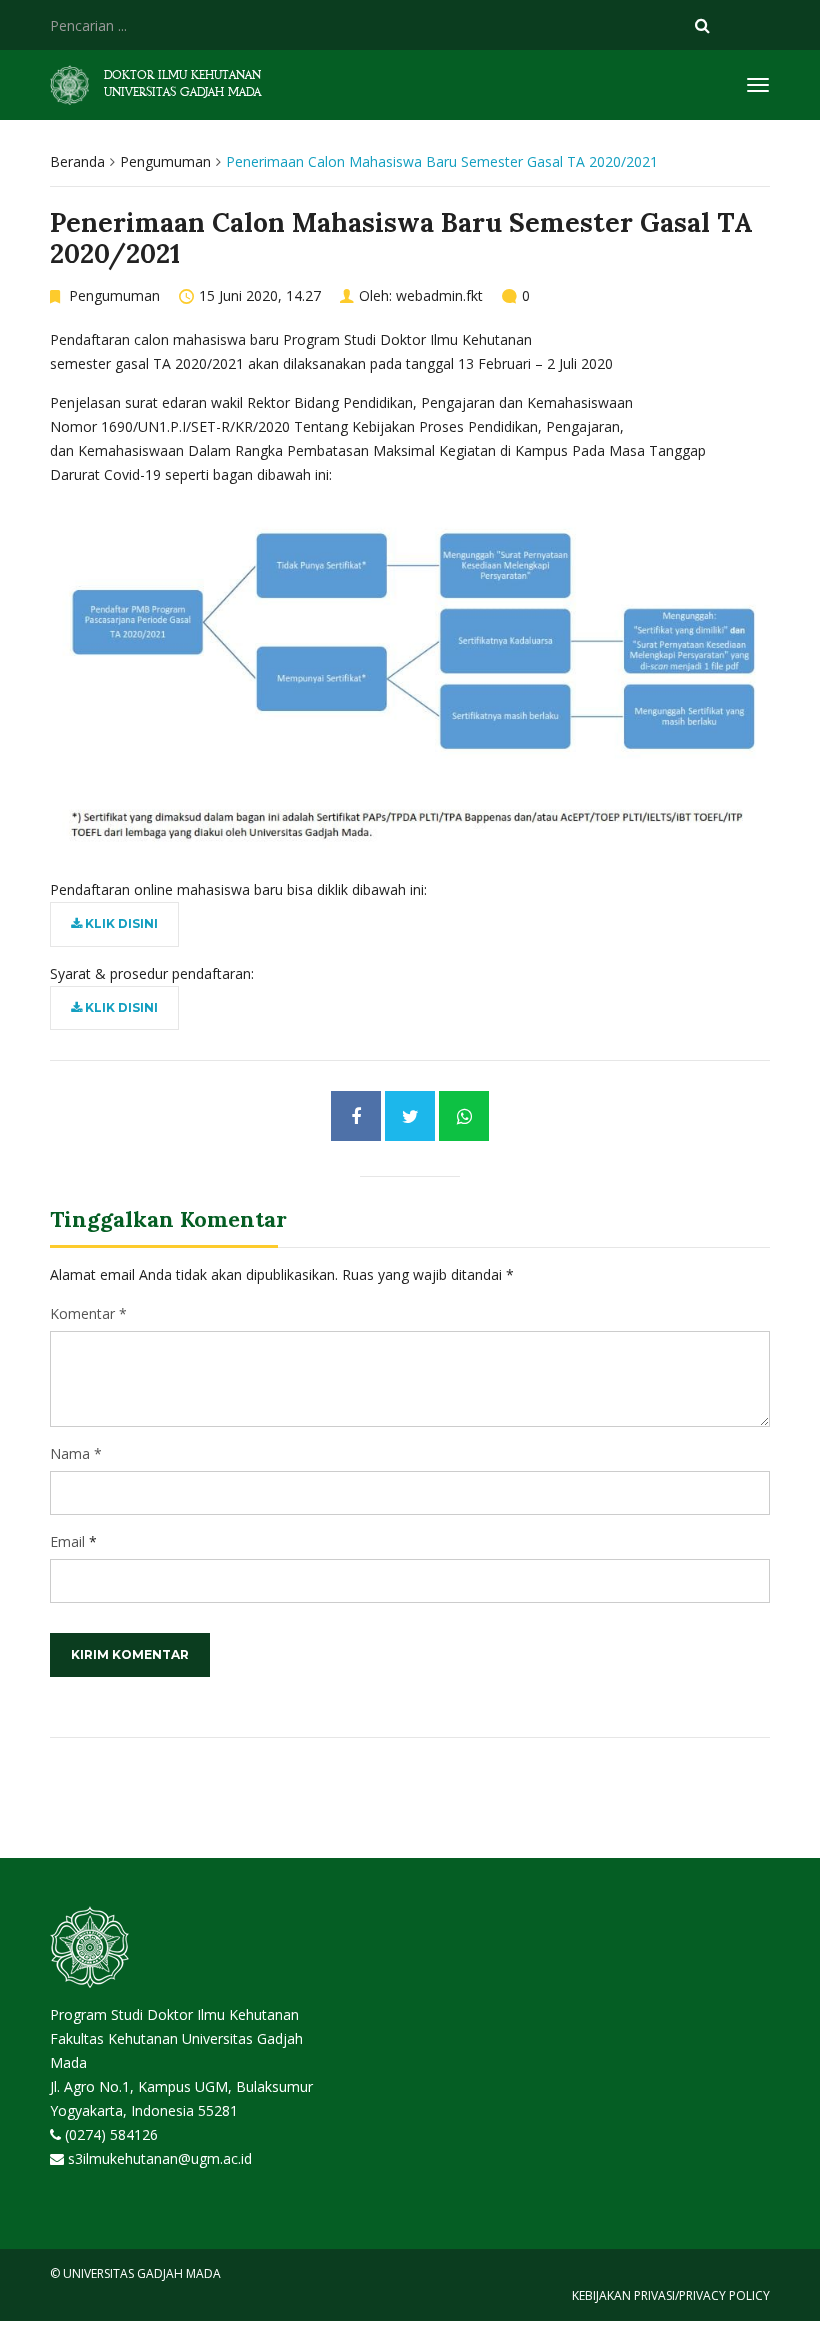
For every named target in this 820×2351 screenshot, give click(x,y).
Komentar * (88, 1313)
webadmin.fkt (439, 295)
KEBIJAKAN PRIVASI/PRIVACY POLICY (671, 2295)
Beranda (77, 161)
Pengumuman (165, 161)
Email (67, 1541)
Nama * (76, 1453)
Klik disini (120, 923)
